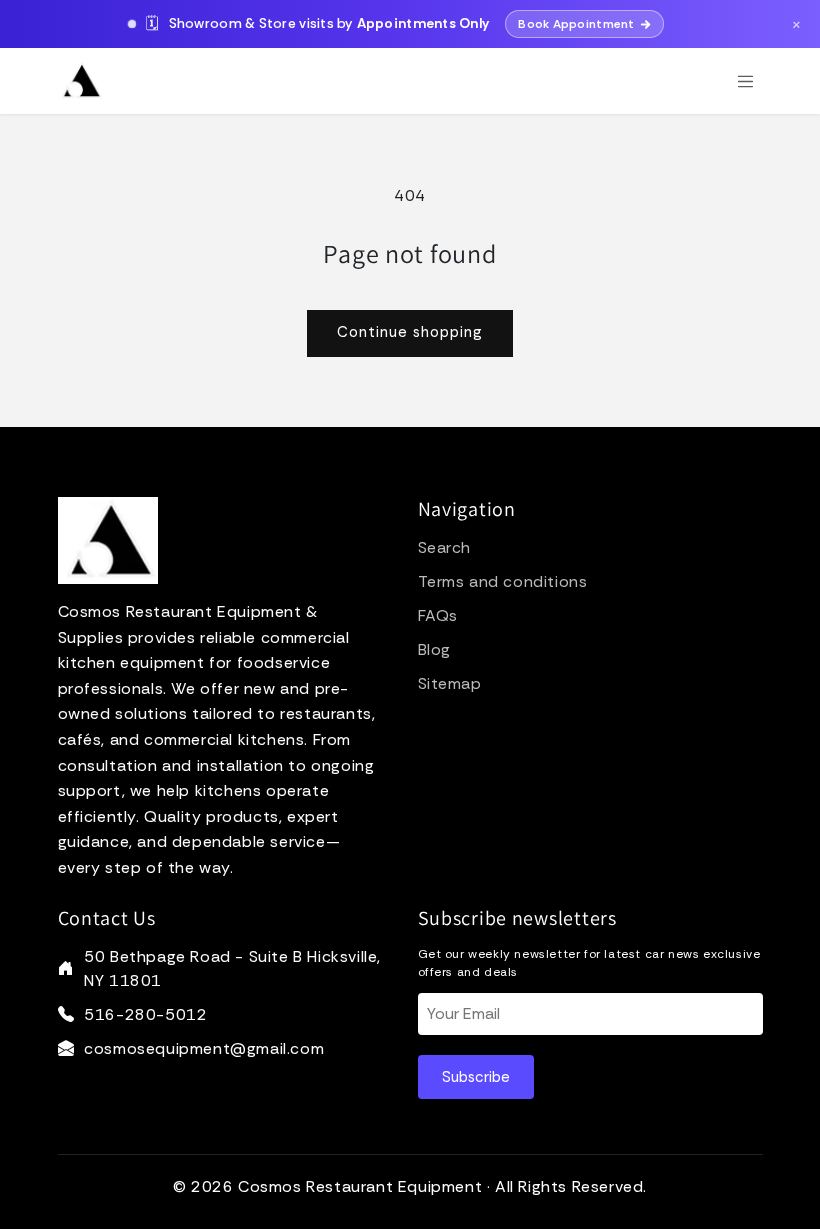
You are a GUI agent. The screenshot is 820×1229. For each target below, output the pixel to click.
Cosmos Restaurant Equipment (360, 1186)
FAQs (438, 615)
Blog (434, 649)
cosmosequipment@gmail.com (204, 1048)
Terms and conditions (503, 581)
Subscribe (476, 1077)
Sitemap (450, 683)
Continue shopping (410, 332)
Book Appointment (576, 24)
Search (445, 547)
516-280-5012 (145, 1014)
